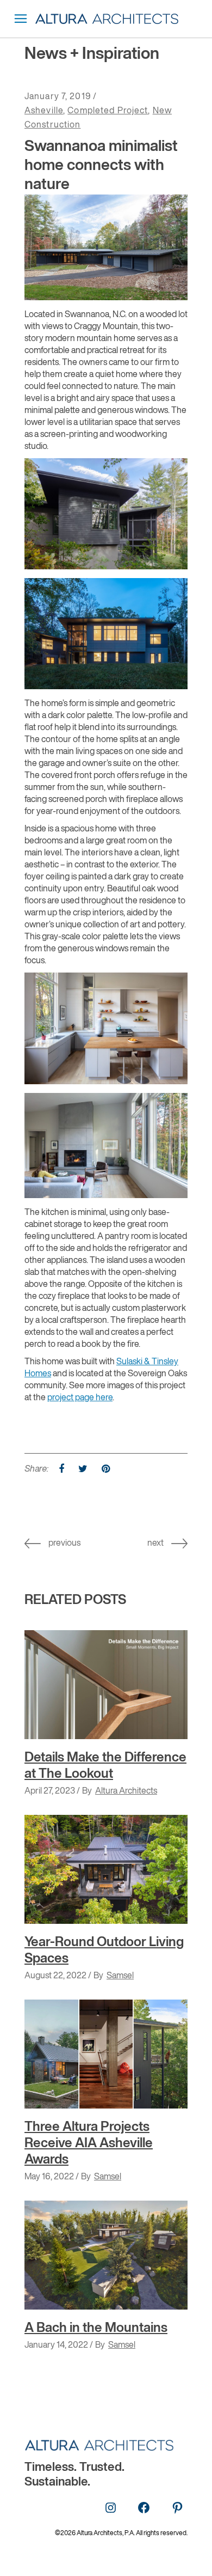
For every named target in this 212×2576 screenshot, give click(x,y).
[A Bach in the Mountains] (106, 2255)
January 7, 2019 (58, 97)
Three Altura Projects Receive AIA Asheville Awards (89, 2143)
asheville (44, 111)
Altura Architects (126, 1791)
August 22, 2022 (55, 1976)
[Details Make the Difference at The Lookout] (106, 1685)
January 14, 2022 (56, 2346)
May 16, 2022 (49, 2177)
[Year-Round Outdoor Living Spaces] (106, 1869)
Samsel (120, 1976)
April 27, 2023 (50, 1791)
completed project (108, 111)
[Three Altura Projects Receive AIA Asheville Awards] (106, 2054)
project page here (80, 1398)
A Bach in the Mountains (96, 2328)
